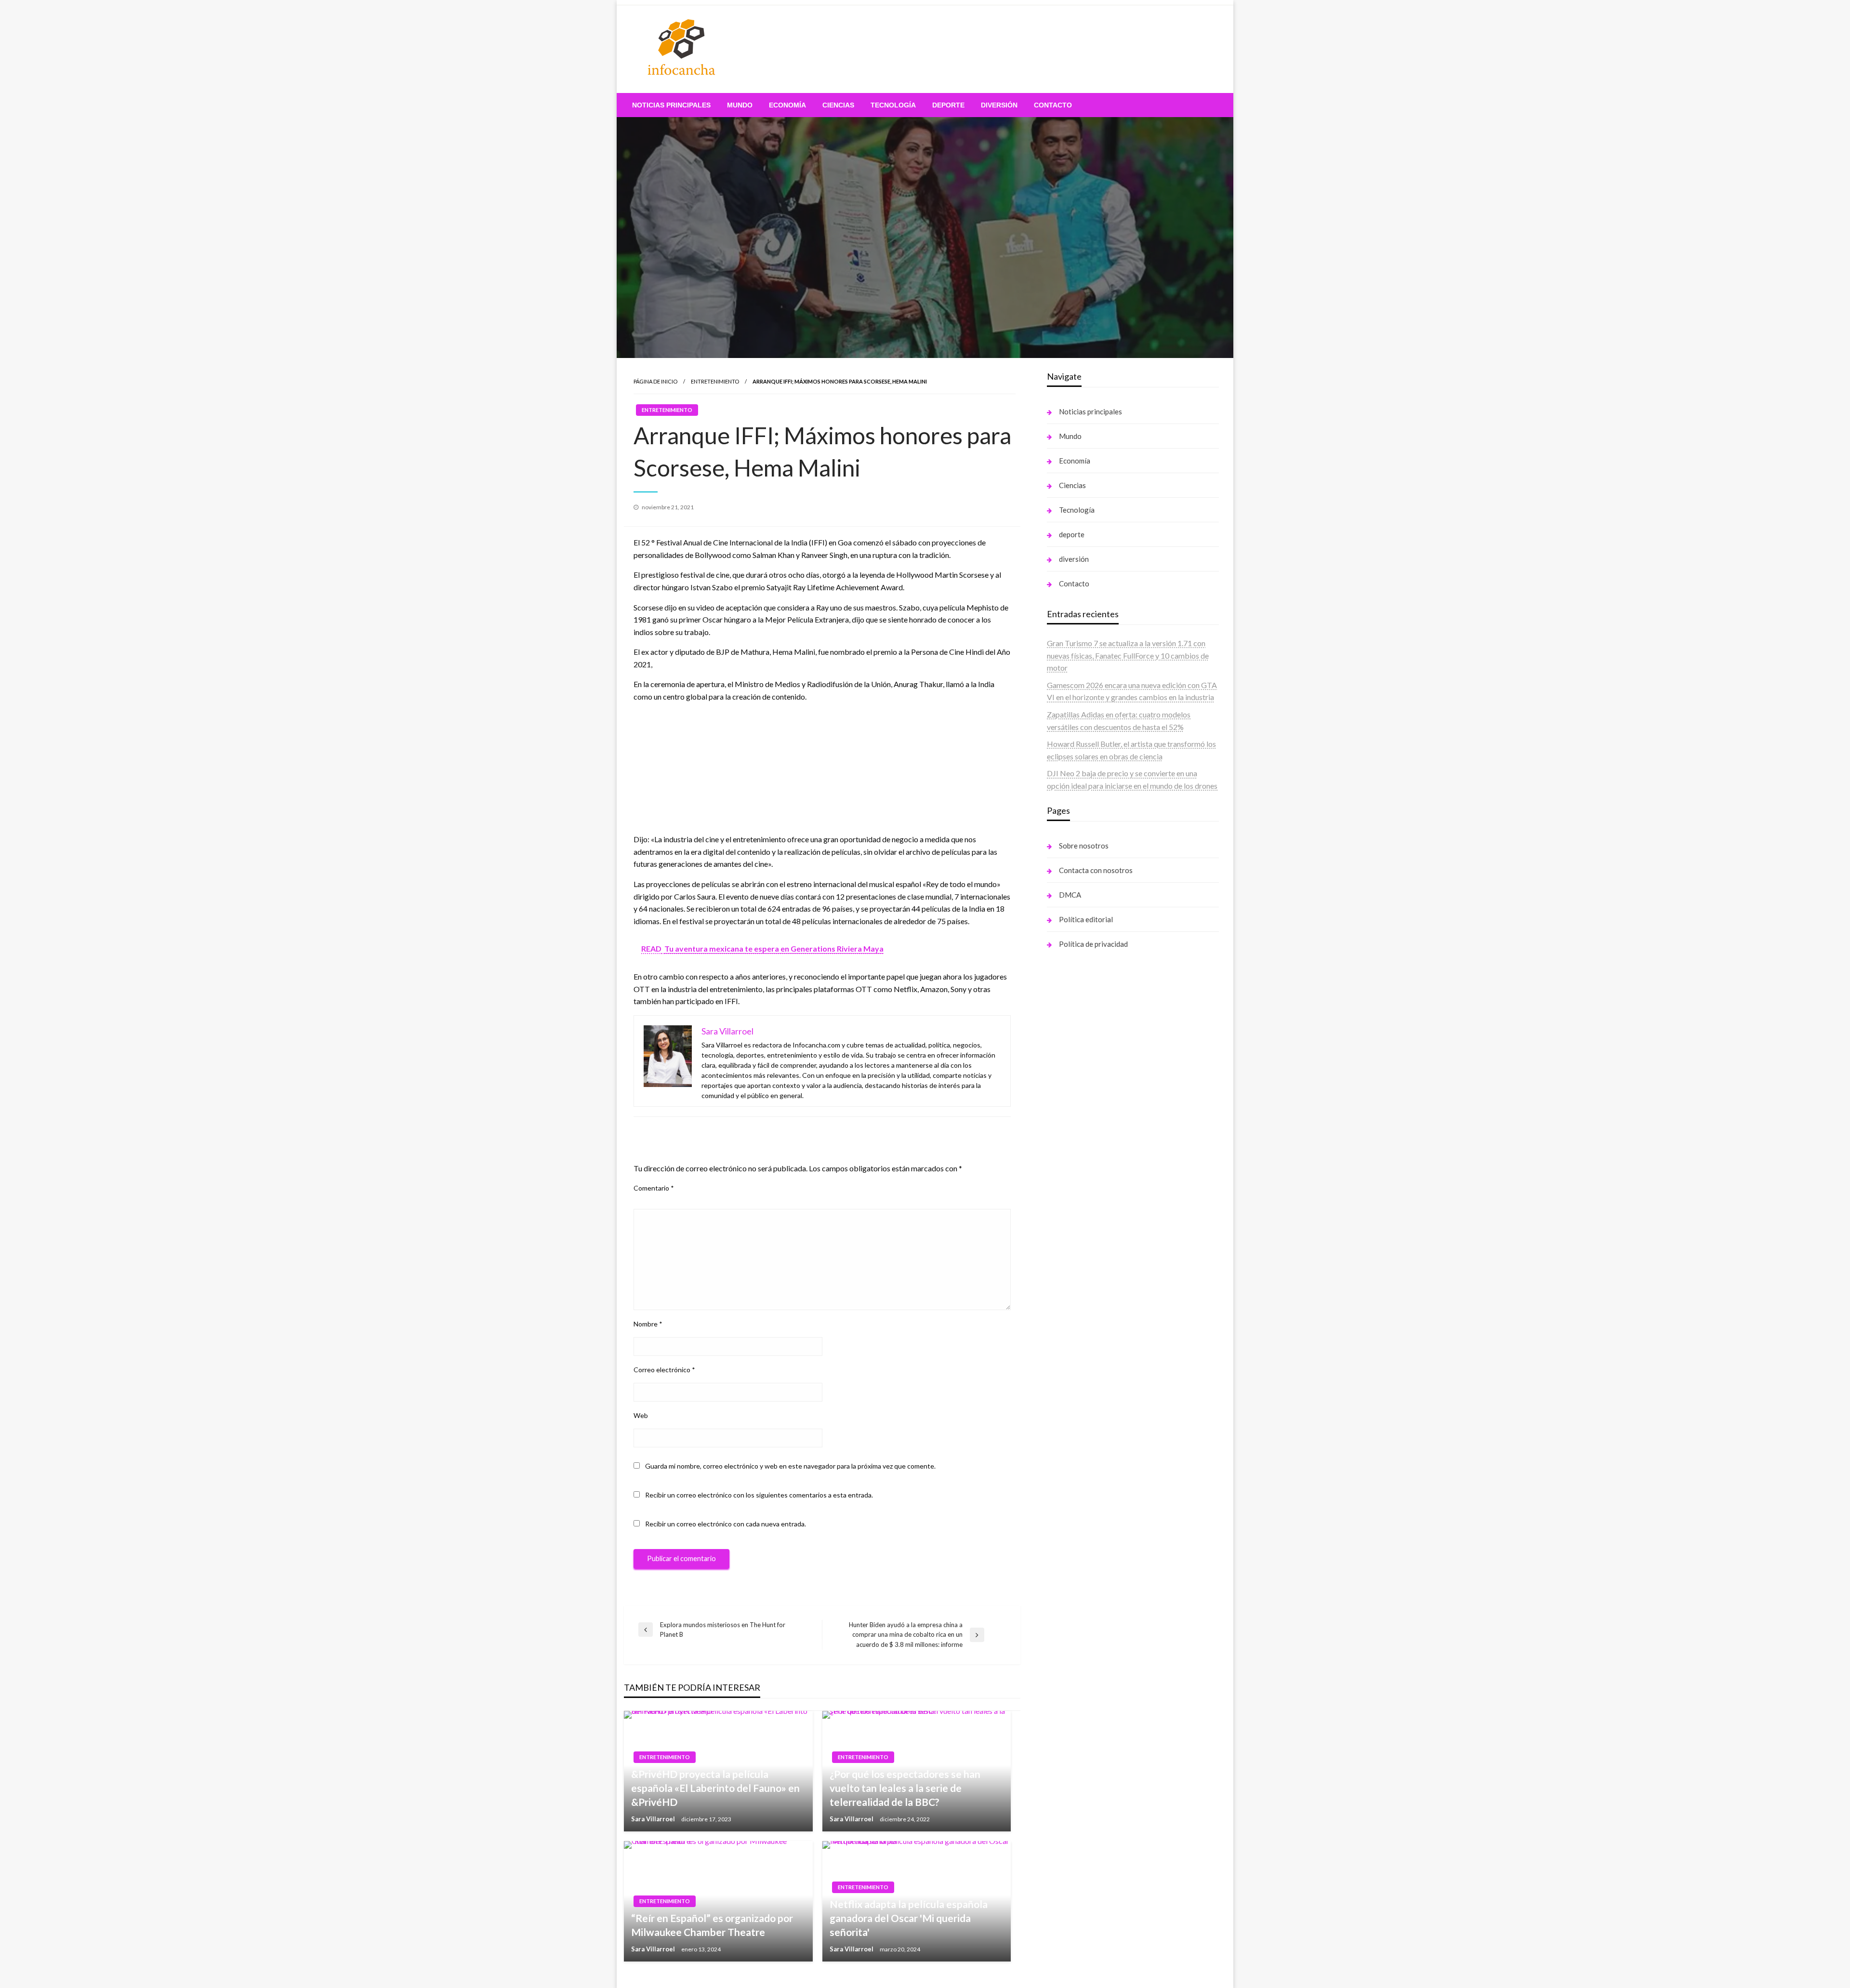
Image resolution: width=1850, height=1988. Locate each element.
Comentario (654, 1188)
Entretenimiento (715, 381)
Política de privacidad (1093, 944)
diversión (999, 105)
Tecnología (893, 105)
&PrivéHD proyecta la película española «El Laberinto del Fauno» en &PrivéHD (715, 1788)
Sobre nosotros (1084, 846)
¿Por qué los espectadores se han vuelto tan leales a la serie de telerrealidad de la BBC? (905, 1788)
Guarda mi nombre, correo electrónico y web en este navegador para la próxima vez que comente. (790, 1466)
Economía (787, 105)
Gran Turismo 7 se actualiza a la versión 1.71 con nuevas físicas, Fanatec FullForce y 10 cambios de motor (1128, 655)
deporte (948, 105)
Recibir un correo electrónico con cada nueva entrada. (726, 1524)
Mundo (740, 105)
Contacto (1053, 105)
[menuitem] (671, 105)
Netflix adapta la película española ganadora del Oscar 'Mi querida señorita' (909, 1918)
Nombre (648, 1324)
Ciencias (838, 105)
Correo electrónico (664, 1370)
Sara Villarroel (654, 1819)
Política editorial (1086, 919)
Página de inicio (655, 381)
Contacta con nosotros (1096, 870)
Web (641, 1415)
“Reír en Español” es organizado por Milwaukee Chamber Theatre (712, 1925)
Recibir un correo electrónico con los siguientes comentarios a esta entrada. (759, 1495)
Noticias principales (671, 105)
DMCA (1070, 895)
